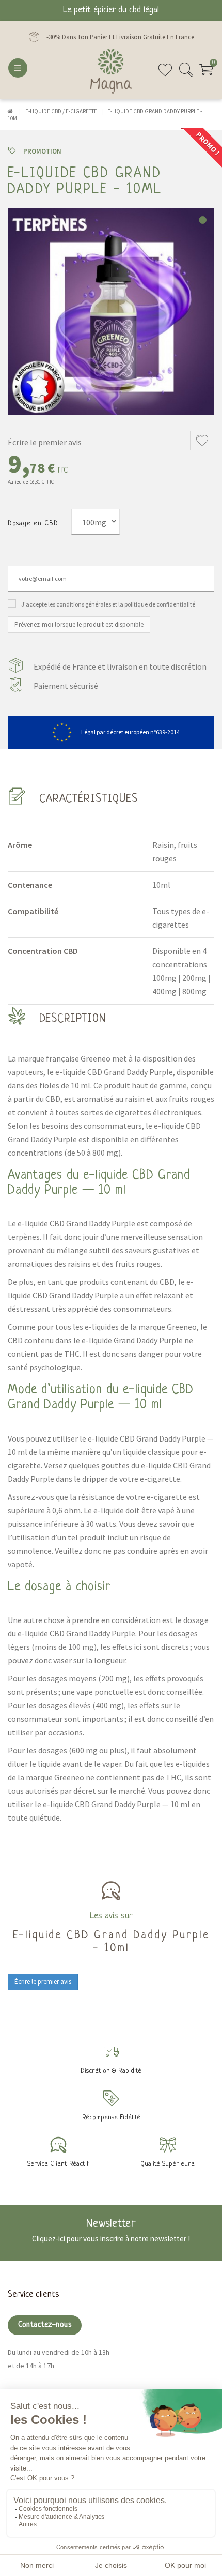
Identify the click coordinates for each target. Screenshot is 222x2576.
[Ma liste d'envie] (165, 74)
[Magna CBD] (111, 71)
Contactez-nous (45, 2325)
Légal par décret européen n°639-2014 (130, 732)
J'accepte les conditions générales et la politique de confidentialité (108, 604)
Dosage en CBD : (36, 524)
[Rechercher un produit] (186, 74)
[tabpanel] (111, 312)
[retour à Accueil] (10, 111)
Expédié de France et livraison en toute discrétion (120, 666)
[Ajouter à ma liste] (202, 441)
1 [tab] (203, 220)
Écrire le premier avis (45, 442)
